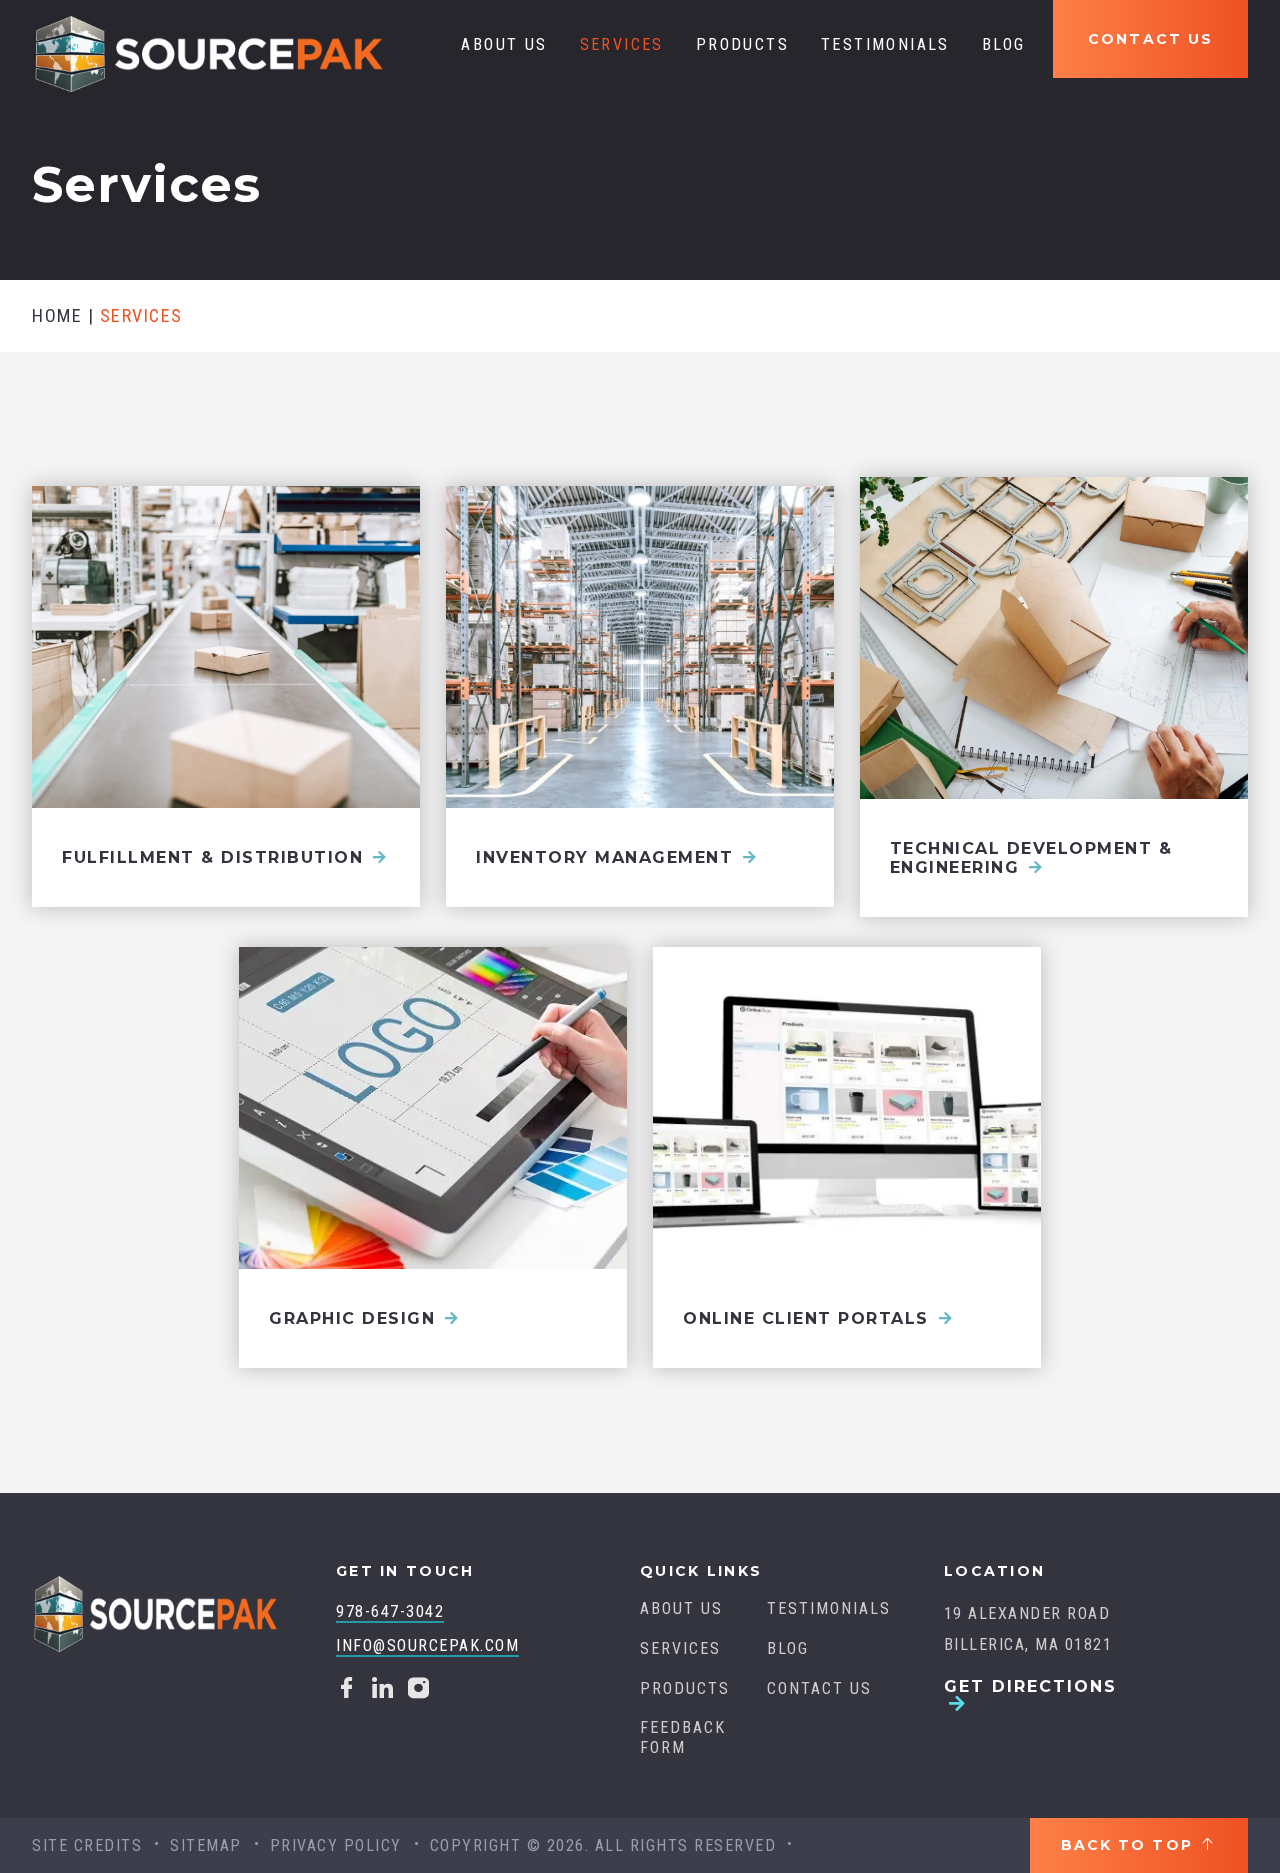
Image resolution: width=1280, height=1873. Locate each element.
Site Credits (87, 1845)
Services (622, 44)
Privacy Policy (336, 1845)
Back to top (1130, 1845)
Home (57, 315)
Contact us (1150, 39)
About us (504, 44)
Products (742, 44)
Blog (1004, 44)
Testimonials (885, 44)
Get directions (1030, 1687)
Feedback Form (683, 1737)
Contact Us (819, 1688)
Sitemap (206, 1845)
